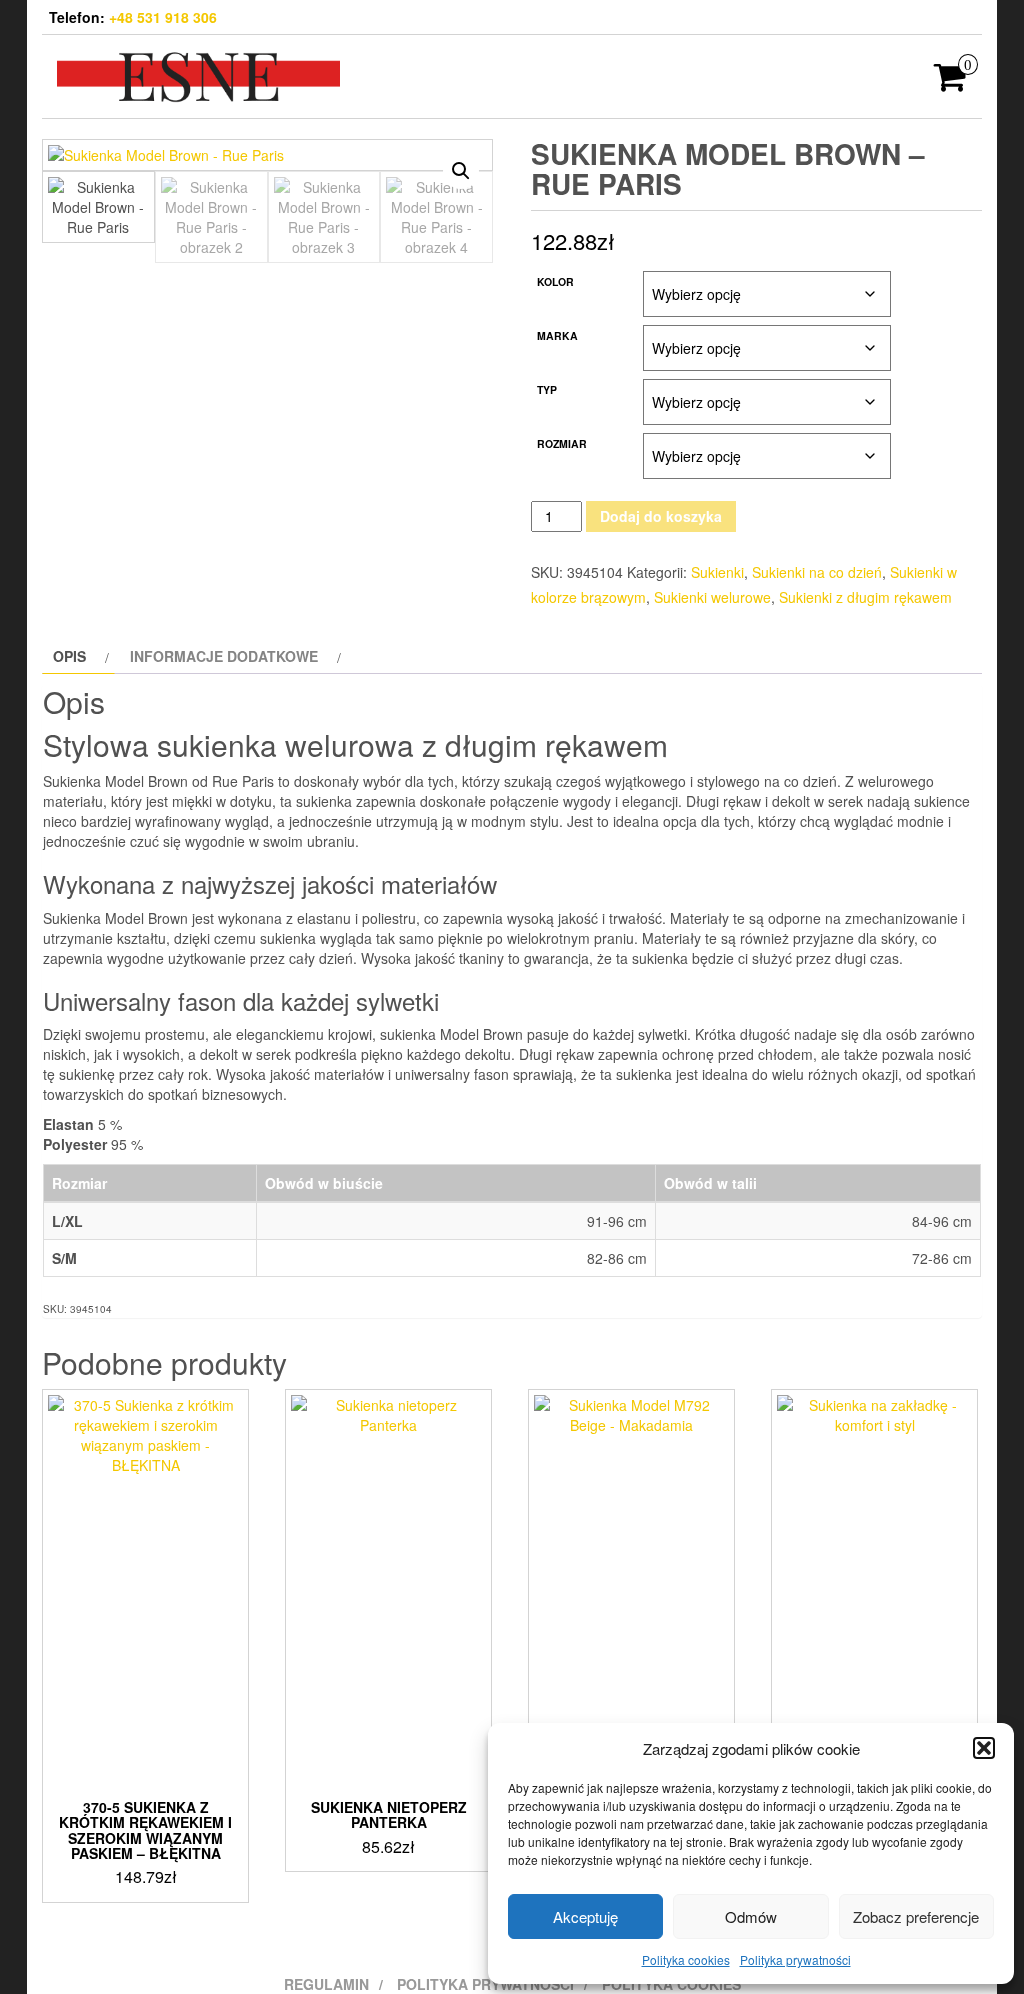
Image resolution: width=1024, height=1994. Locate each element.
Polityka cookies (686, 1959)
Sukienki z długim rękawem (865, 597)
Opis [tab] (69, 656)
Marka (557, 335)
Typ (547, 389)
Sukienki (717, 572)
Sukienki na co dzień (817, 572)
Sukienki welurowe (712, 597)
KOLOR (555, 281)
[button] (984, 1748)
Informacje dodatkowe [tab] (224, 656)
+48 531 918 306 (163, 17)
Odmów (751, 1916)
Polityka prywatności (795, 1959)
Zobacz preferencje (916, 1916)
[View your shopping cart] (950, 83)
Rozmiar (562, 443)
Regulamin (326, 1984)
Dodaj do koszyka (661, 516)
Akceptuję (585, 1916)
